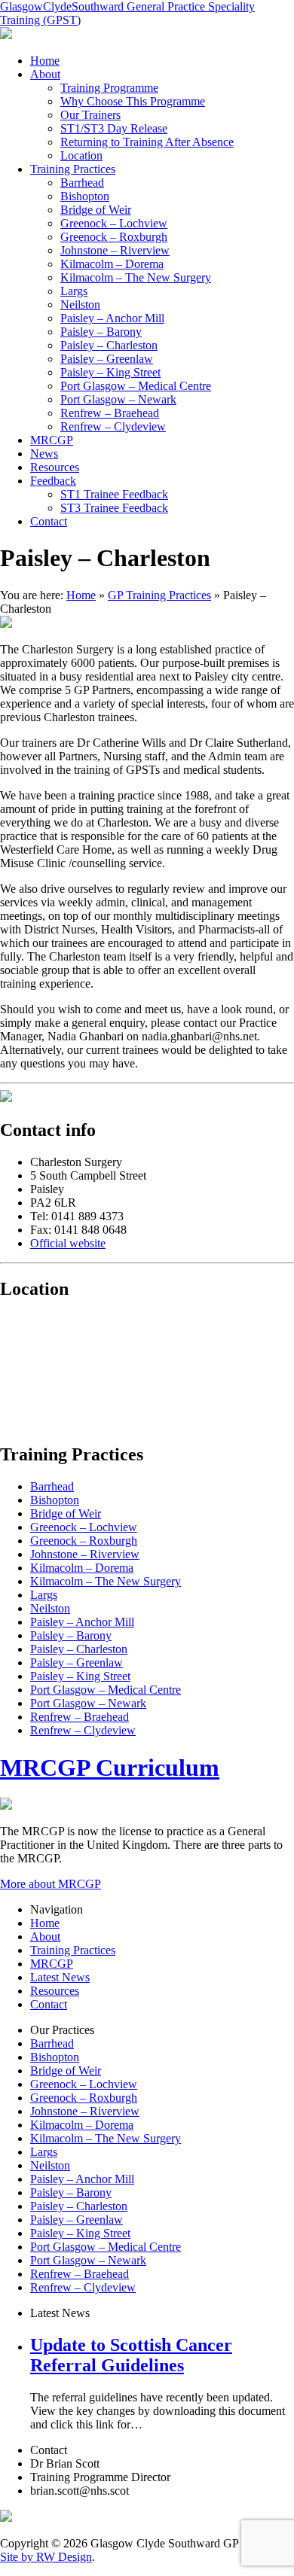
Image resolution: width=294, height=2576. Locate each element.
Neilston (80, 304)
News (44, 454)
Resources (55, 467)
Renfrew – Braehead (110, 413)
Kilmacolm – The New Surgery (136, 277)
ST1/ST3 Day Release (114, 128)
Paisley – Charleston (109, 345)
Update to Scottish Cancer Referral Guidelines (131, 2355)
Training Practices (73, 169)
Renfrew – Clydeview (113, 426)
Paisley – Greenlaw (107, 359)
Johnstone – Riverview (115, 250)
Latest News (60, 1977)
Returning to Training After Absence (147, 142)
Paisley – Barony (101, 332)
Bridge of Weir (96, 210)
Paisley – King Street (110, 372)
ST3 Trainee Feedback (114, 508)
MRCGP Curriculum (110, 1768)
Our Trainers (90, 115)
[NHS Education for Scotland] (6, 35)
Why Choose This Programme (133, 101)
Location (81, 155)
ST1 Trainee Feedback (114, 494)
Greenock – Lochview (114, 223)
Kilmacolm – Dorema (112, 264)
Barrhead (82, 183)
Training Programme (109, 88)
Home (45, 61)
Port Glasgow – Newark (118, 399)
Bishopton (85, 196)
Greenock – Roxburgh (114, 237)
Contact (49, 521)
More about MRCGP (51, 1884)
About (45, 74)
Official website (68, 1243)
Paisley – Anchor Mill (112, 318)
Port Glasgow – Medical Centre (136, 386)
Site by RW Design (46, 2557)
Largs (74, 291)
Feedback (53, 481)
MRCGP (52, 440)
